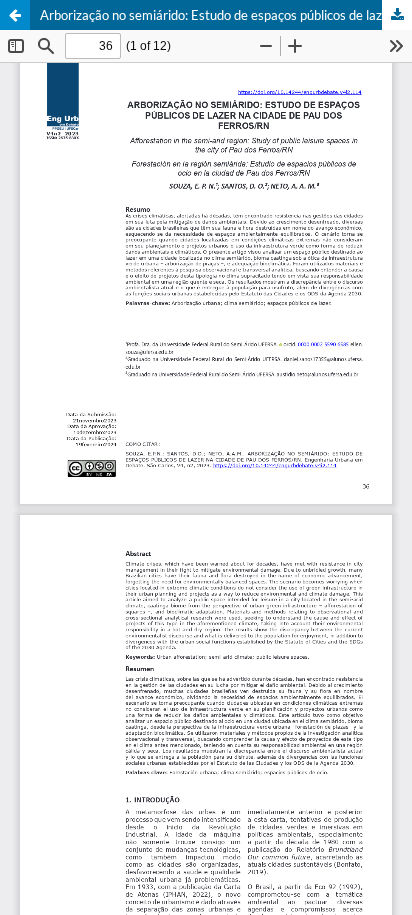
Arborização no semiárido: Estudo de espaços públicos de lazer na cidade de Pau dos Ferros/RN (226, 15)
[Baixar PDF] (397, 15)
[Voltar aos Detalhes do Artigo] (15, 15)
